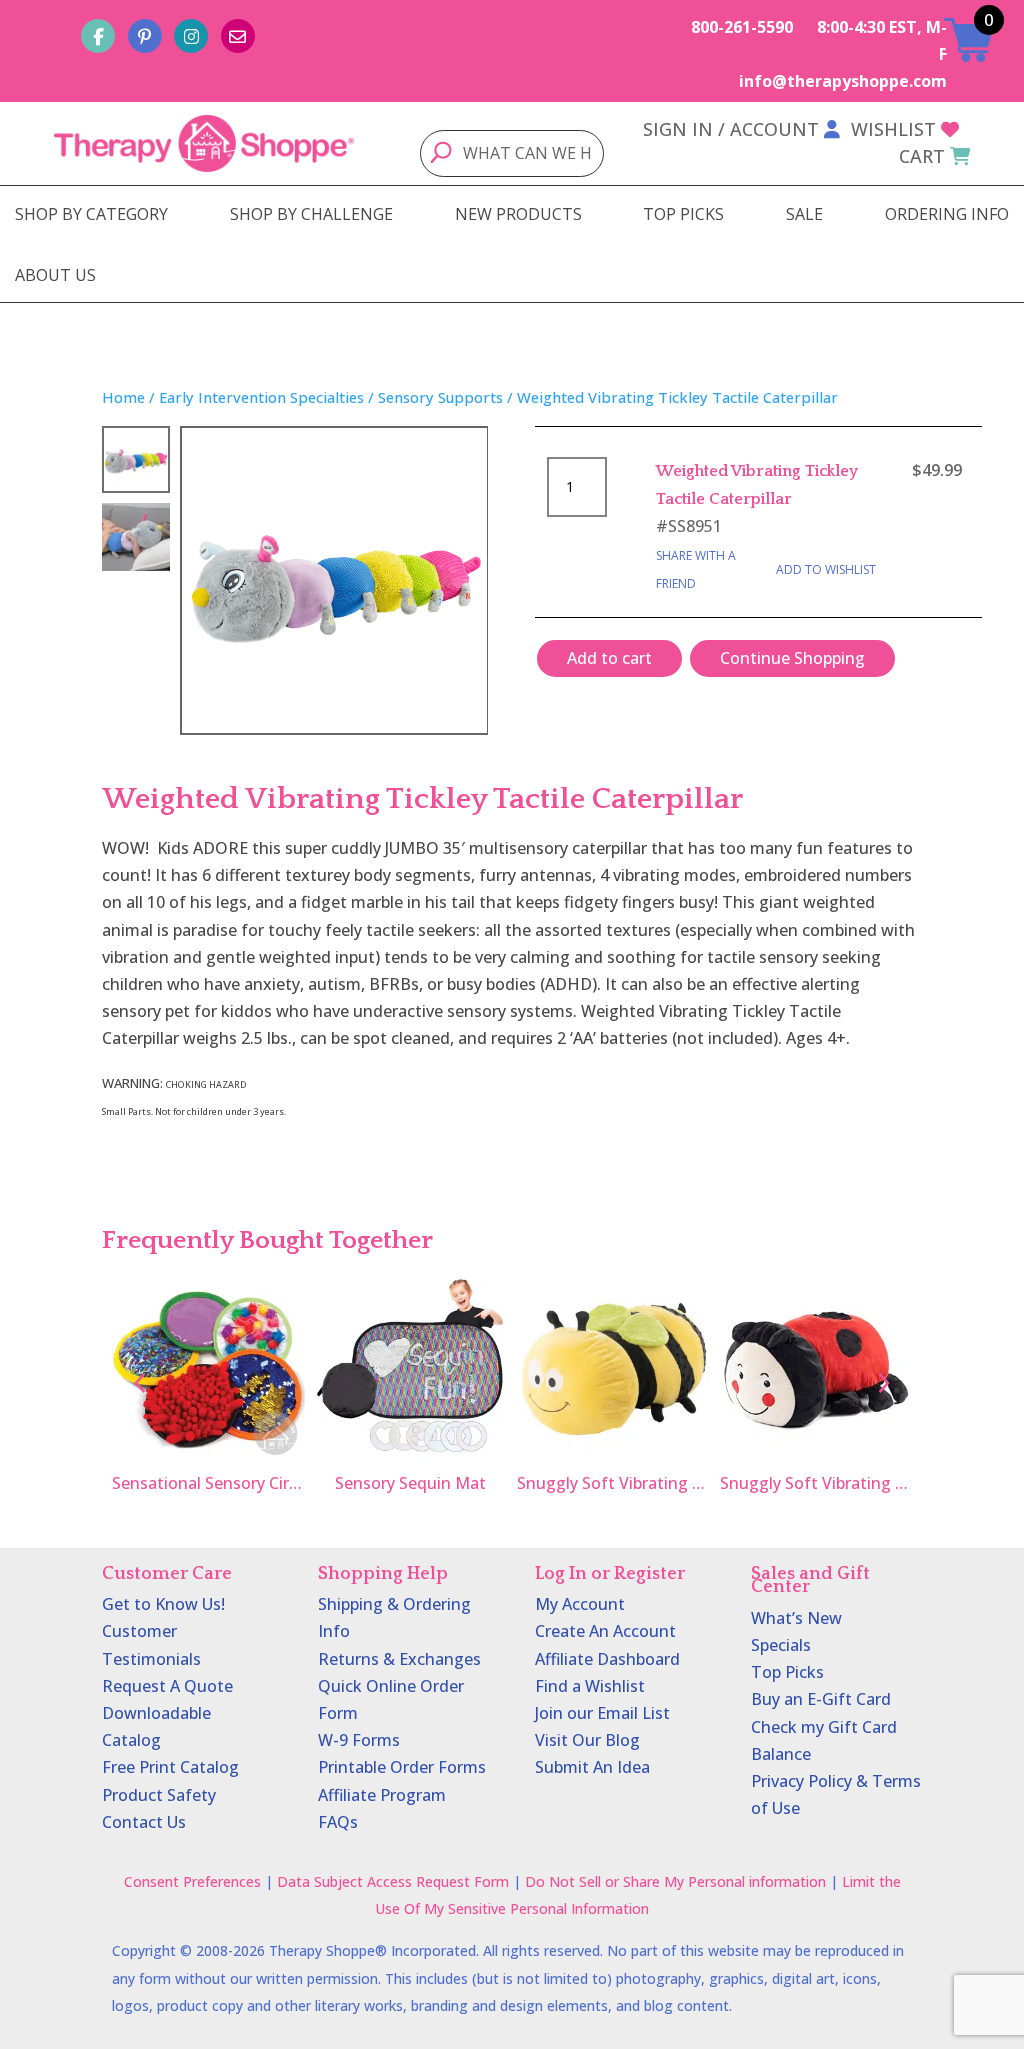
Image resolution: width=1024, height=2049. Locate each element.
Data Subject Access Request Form (393, 1881)
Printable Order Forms (402, 1767)
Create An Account (605, 1631)
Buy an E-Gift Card (821, 1699)
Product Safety (159, 1795)
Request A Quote (167, 1686)
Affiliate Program (382, 1795)
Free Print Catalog (170, 1767)
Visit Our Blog (587, 1740)
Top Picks (787, 1672)
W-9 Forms (359, 1740)
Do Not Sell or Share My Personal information (675, 1881)
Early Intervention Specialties (261, 397)
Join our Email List (602, 1713)
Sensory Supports (440, 397)
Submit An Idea (592, 1767)
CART (922, 156)
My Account (580, 1604)
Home (123, 397)
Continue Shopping (792, 658)
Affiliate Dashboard (607, 1659)
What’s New (796, 1618)
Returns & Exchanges (399, 1659)
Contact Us (144, 1822)
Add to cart (609, 658)
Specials (781, 1645)
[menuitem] (91, 214)
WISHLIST (893, 129)
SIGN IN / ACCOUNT (731, 129)
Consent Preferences (192, 1881)
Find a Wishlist (590, 1686)
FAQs (338, 1822)
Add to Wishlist (826, 569)
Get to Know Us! (163, 1604)
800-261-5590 (742, 27)
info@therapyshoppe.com (843, 81)
